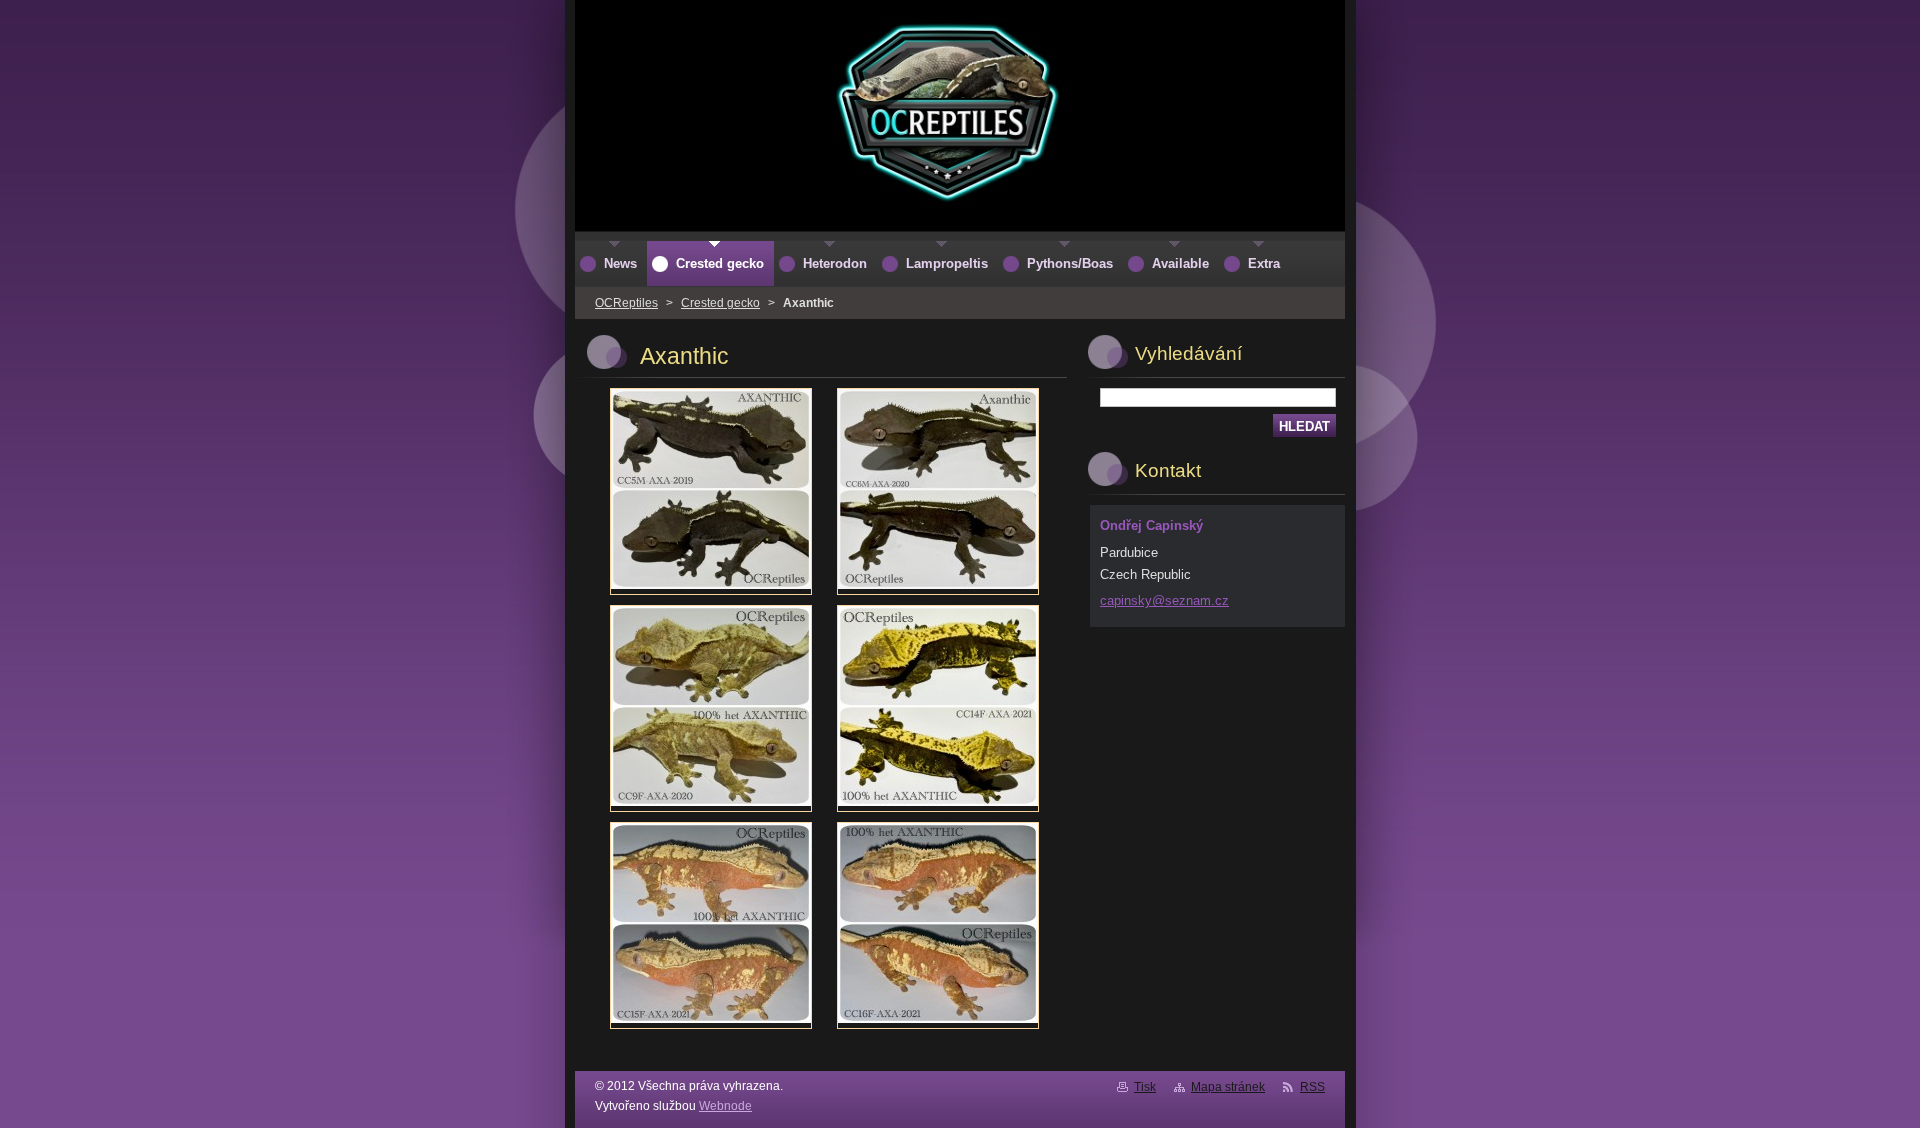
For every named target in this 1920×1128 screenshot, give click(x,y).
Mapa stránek (1228, 1087)
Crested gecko (720, 303)
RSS (1312, 1087)
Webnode (725, 1106)
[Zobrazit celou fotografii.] (711, 491)
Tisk (1145, 1087)
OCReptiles (626, 303)
